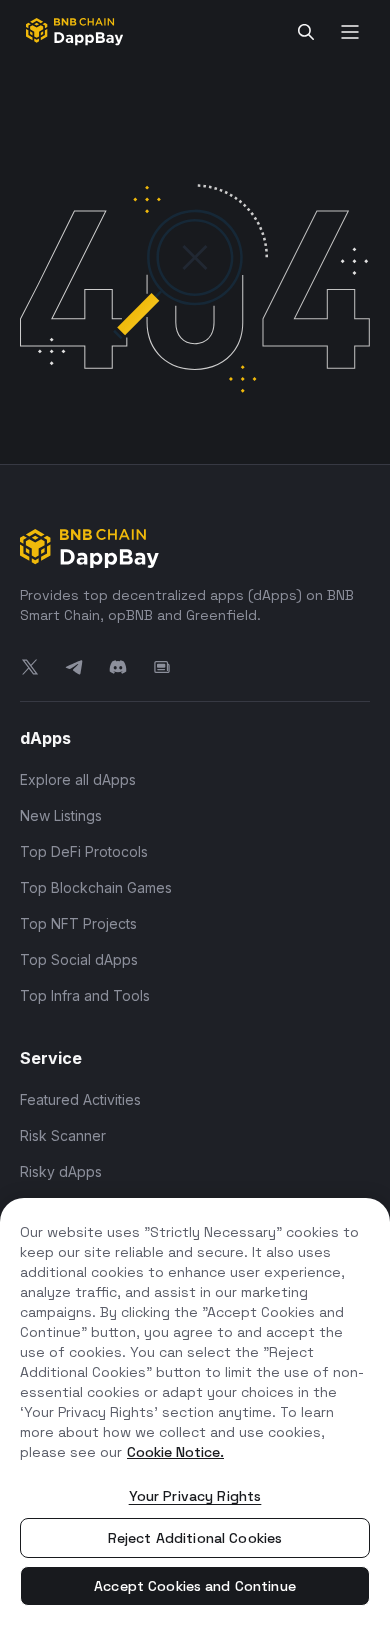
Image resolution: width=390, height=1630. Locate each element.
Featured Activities (80, 1099)
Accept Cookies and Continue (195, 1586)
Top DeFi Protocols (84, 851)
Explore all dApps (78, 779)
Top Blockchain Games (96, 887)
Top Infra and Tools (85, 995)
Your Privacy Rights (195, 1496)
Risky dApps (61, 1171)
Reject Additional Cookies (195, 1538)
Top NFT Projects (78, 923)
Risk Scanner (63, 1135)
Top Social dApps (79, 959)
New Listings (61, 815)
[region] (195, 1414)
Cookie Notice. (175, 1452)
